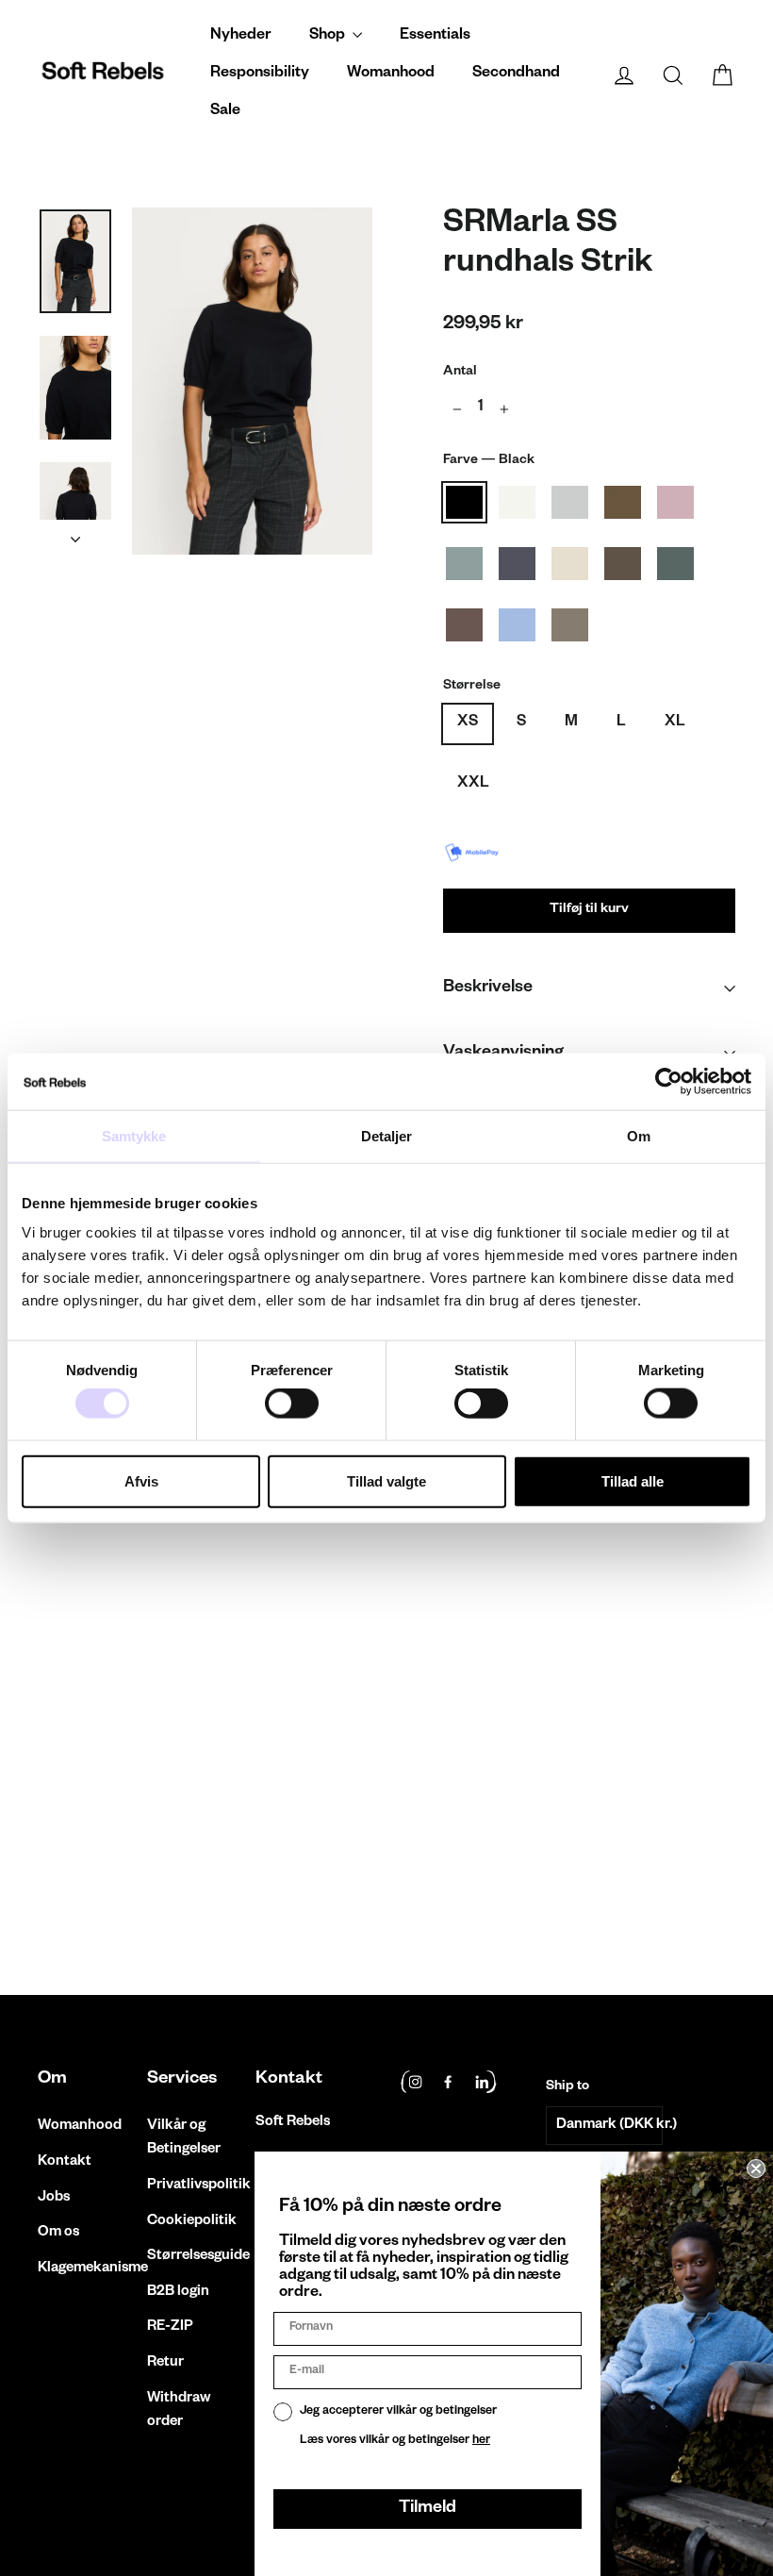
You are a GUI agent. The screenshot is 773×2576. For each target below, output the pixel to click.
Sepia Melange (623, 502)
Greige (570, 625)
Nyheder (241, 37)
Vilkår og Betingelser (184, 2138)
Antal (460, 373)
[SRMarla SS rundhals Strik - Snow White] (73, 1812)
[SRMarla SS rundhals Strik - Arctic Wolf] (73, 1831)
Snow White (517, 502)
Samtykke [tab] (134, 1135)
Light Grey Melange (570, 502)
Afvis (141, 1480)
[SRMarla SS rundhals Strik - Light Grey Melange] (97, 1812)
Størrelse (472, 687)
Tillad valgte (386, 1480)
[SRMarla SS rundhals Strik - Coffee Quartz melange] (144, 1831)
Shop (329, 37)
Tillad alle (633, 1480)
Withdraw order (179, 2411)
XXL (473, 785)
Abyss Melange (464, 564)
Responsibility (260, 75)
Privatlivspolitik (188, 2186)
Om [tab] (639, 1135)
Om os (58, 2233)
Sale (225, 112)
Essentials (435, 37)
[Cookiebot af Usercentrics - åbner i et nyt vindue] (669, 1081)
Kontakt (65, 2162)
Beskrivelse (488, 989)
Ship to (567, 2087)
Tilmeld (428, 2509)
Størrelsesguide (188, 2257)
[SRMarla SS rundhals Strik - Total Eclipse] (49, 1831)
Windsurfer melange (517, 625)
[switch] (292, 1404)
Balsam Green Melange (675, 564)
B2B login (178, 2293)
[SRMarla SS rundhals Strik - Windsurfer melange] (167, 1831)
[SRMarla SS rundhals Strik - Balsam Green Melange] (120, 1831)
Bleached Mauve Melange (675, 502)
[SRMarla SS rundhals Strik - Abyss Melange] (167, 1812)
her (481, 2441)
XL (675, 723)
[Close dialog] (756, 2169)
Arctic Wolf (570, 564)
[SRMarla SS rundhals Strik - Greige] (49, 1851)
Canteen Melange (623, 564)
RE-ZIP (170, 2327)
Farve (489, 461)
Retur (165, 2363)
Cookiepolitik (188, 2222)
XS (468, 723)
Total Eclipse (517, 564)
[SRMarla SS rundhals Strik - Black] (49, 1812)
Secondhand (516, 75)
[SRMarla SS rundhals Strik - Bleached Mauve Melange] (144, 1812)
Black (464, 502)
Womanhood (391, 75)
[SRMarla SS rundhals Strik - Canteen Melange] (97, 1831)
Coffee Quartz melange (464, 625)
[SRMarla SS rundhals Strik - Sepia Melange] (120, 1812)
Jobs (54, 2198)
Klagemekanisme (78, 2269)
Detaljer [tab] (387, 1135)
